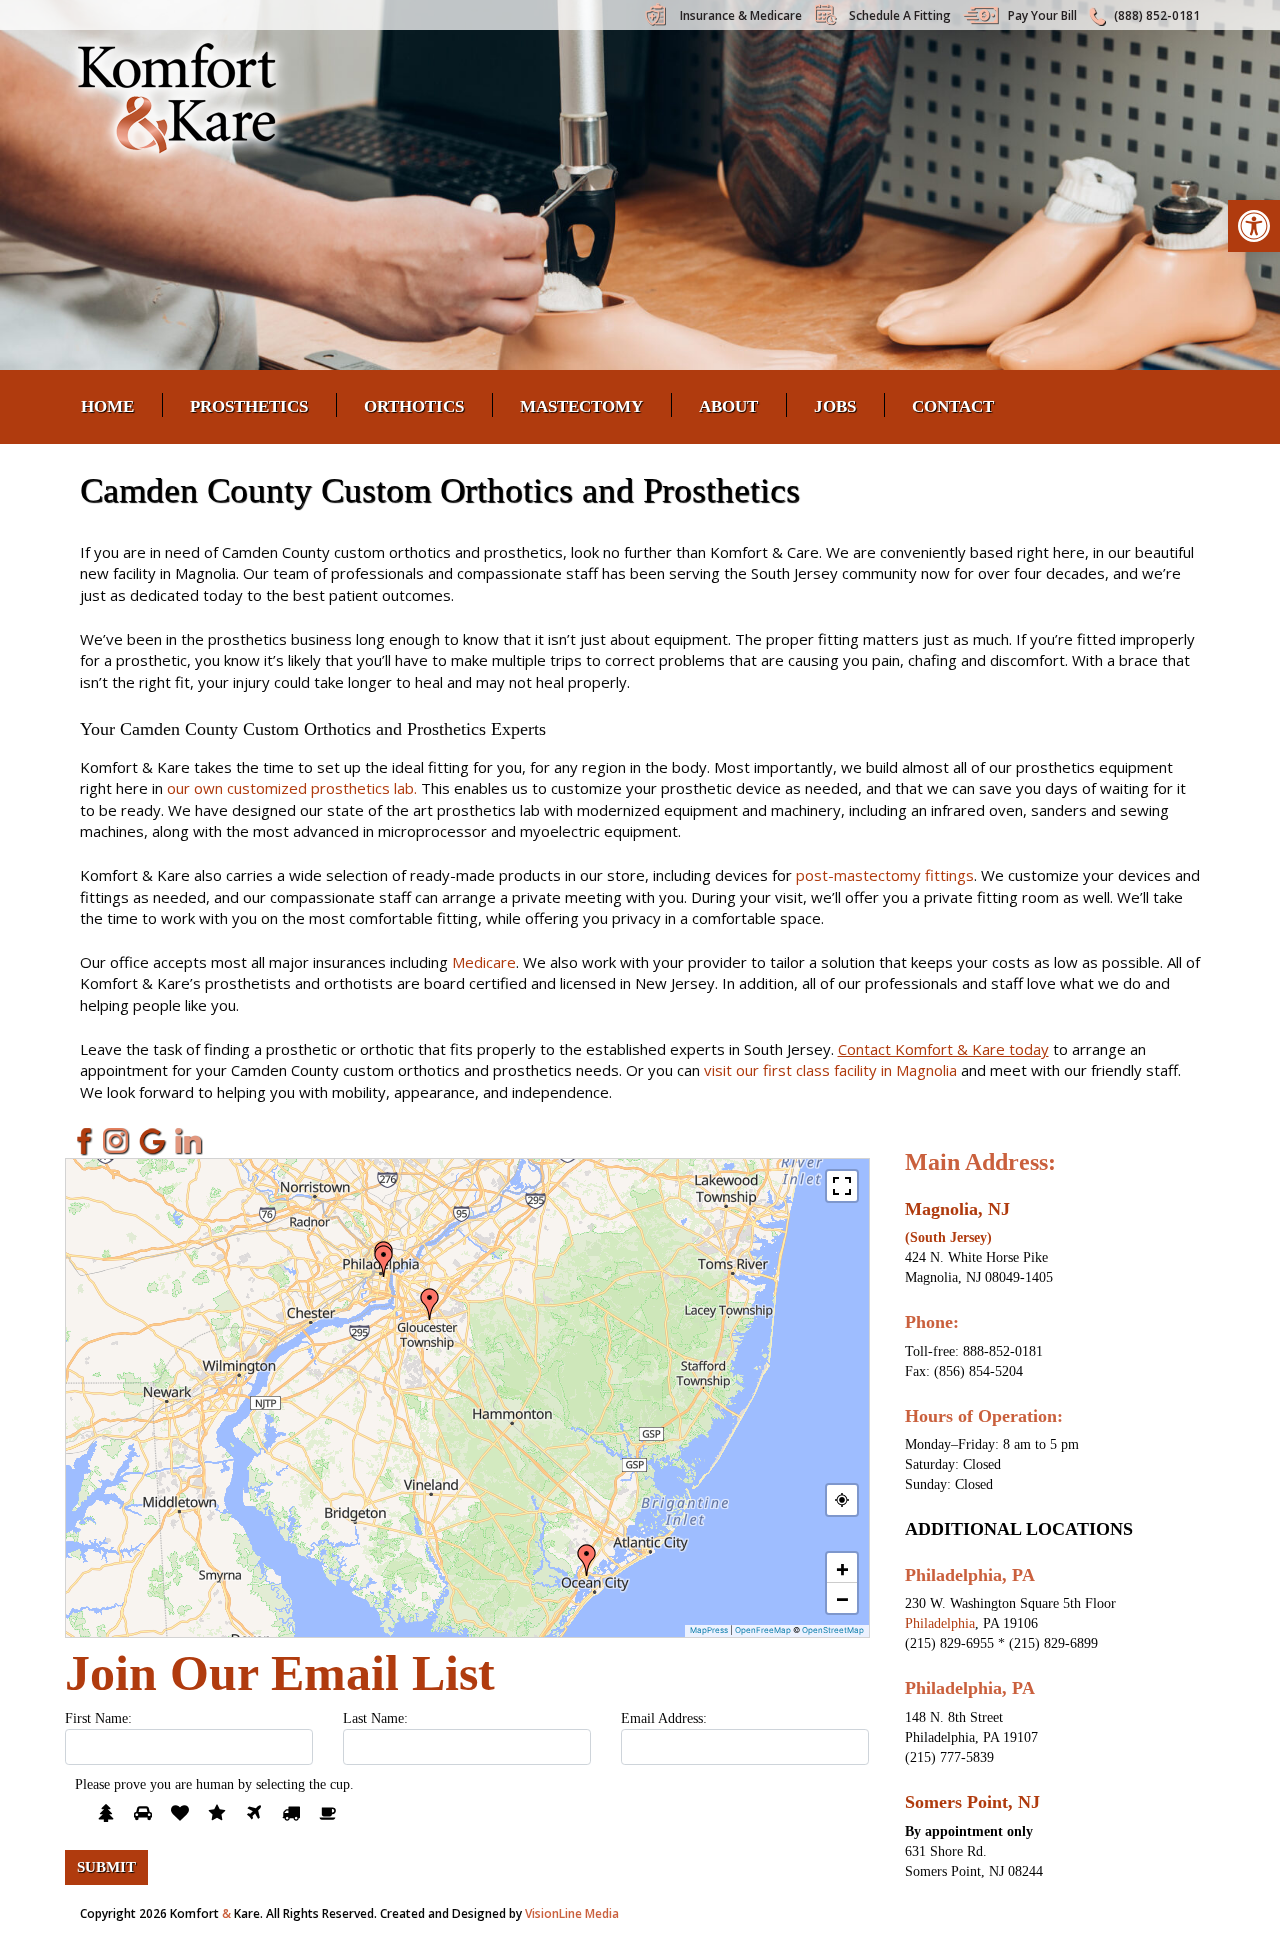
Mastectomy (581, 406)
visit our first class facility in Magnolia (830, 1070)
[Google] (153, 1140)
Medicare (484, 962)
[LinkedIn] (189, 1140)
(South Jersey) (948, 1237)
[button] (1254, 226)
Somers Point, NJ (972, 1802)
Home (107, 406)
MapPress (709, 1630)
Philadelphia (940, 1623)
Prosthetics (249, 406)
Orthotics (414, 406)
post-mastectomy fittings (885, 875)
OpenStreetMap (833, 1630)
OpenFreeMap (763, 1630)
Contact (953, 406)
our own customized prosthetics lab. (292, 788)
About (728, 406)
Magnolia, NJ (957, 1209)
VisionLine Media (572, 1913)
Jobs (835, 406)
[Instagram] (117, 1140)
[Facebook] (81, 1140)
